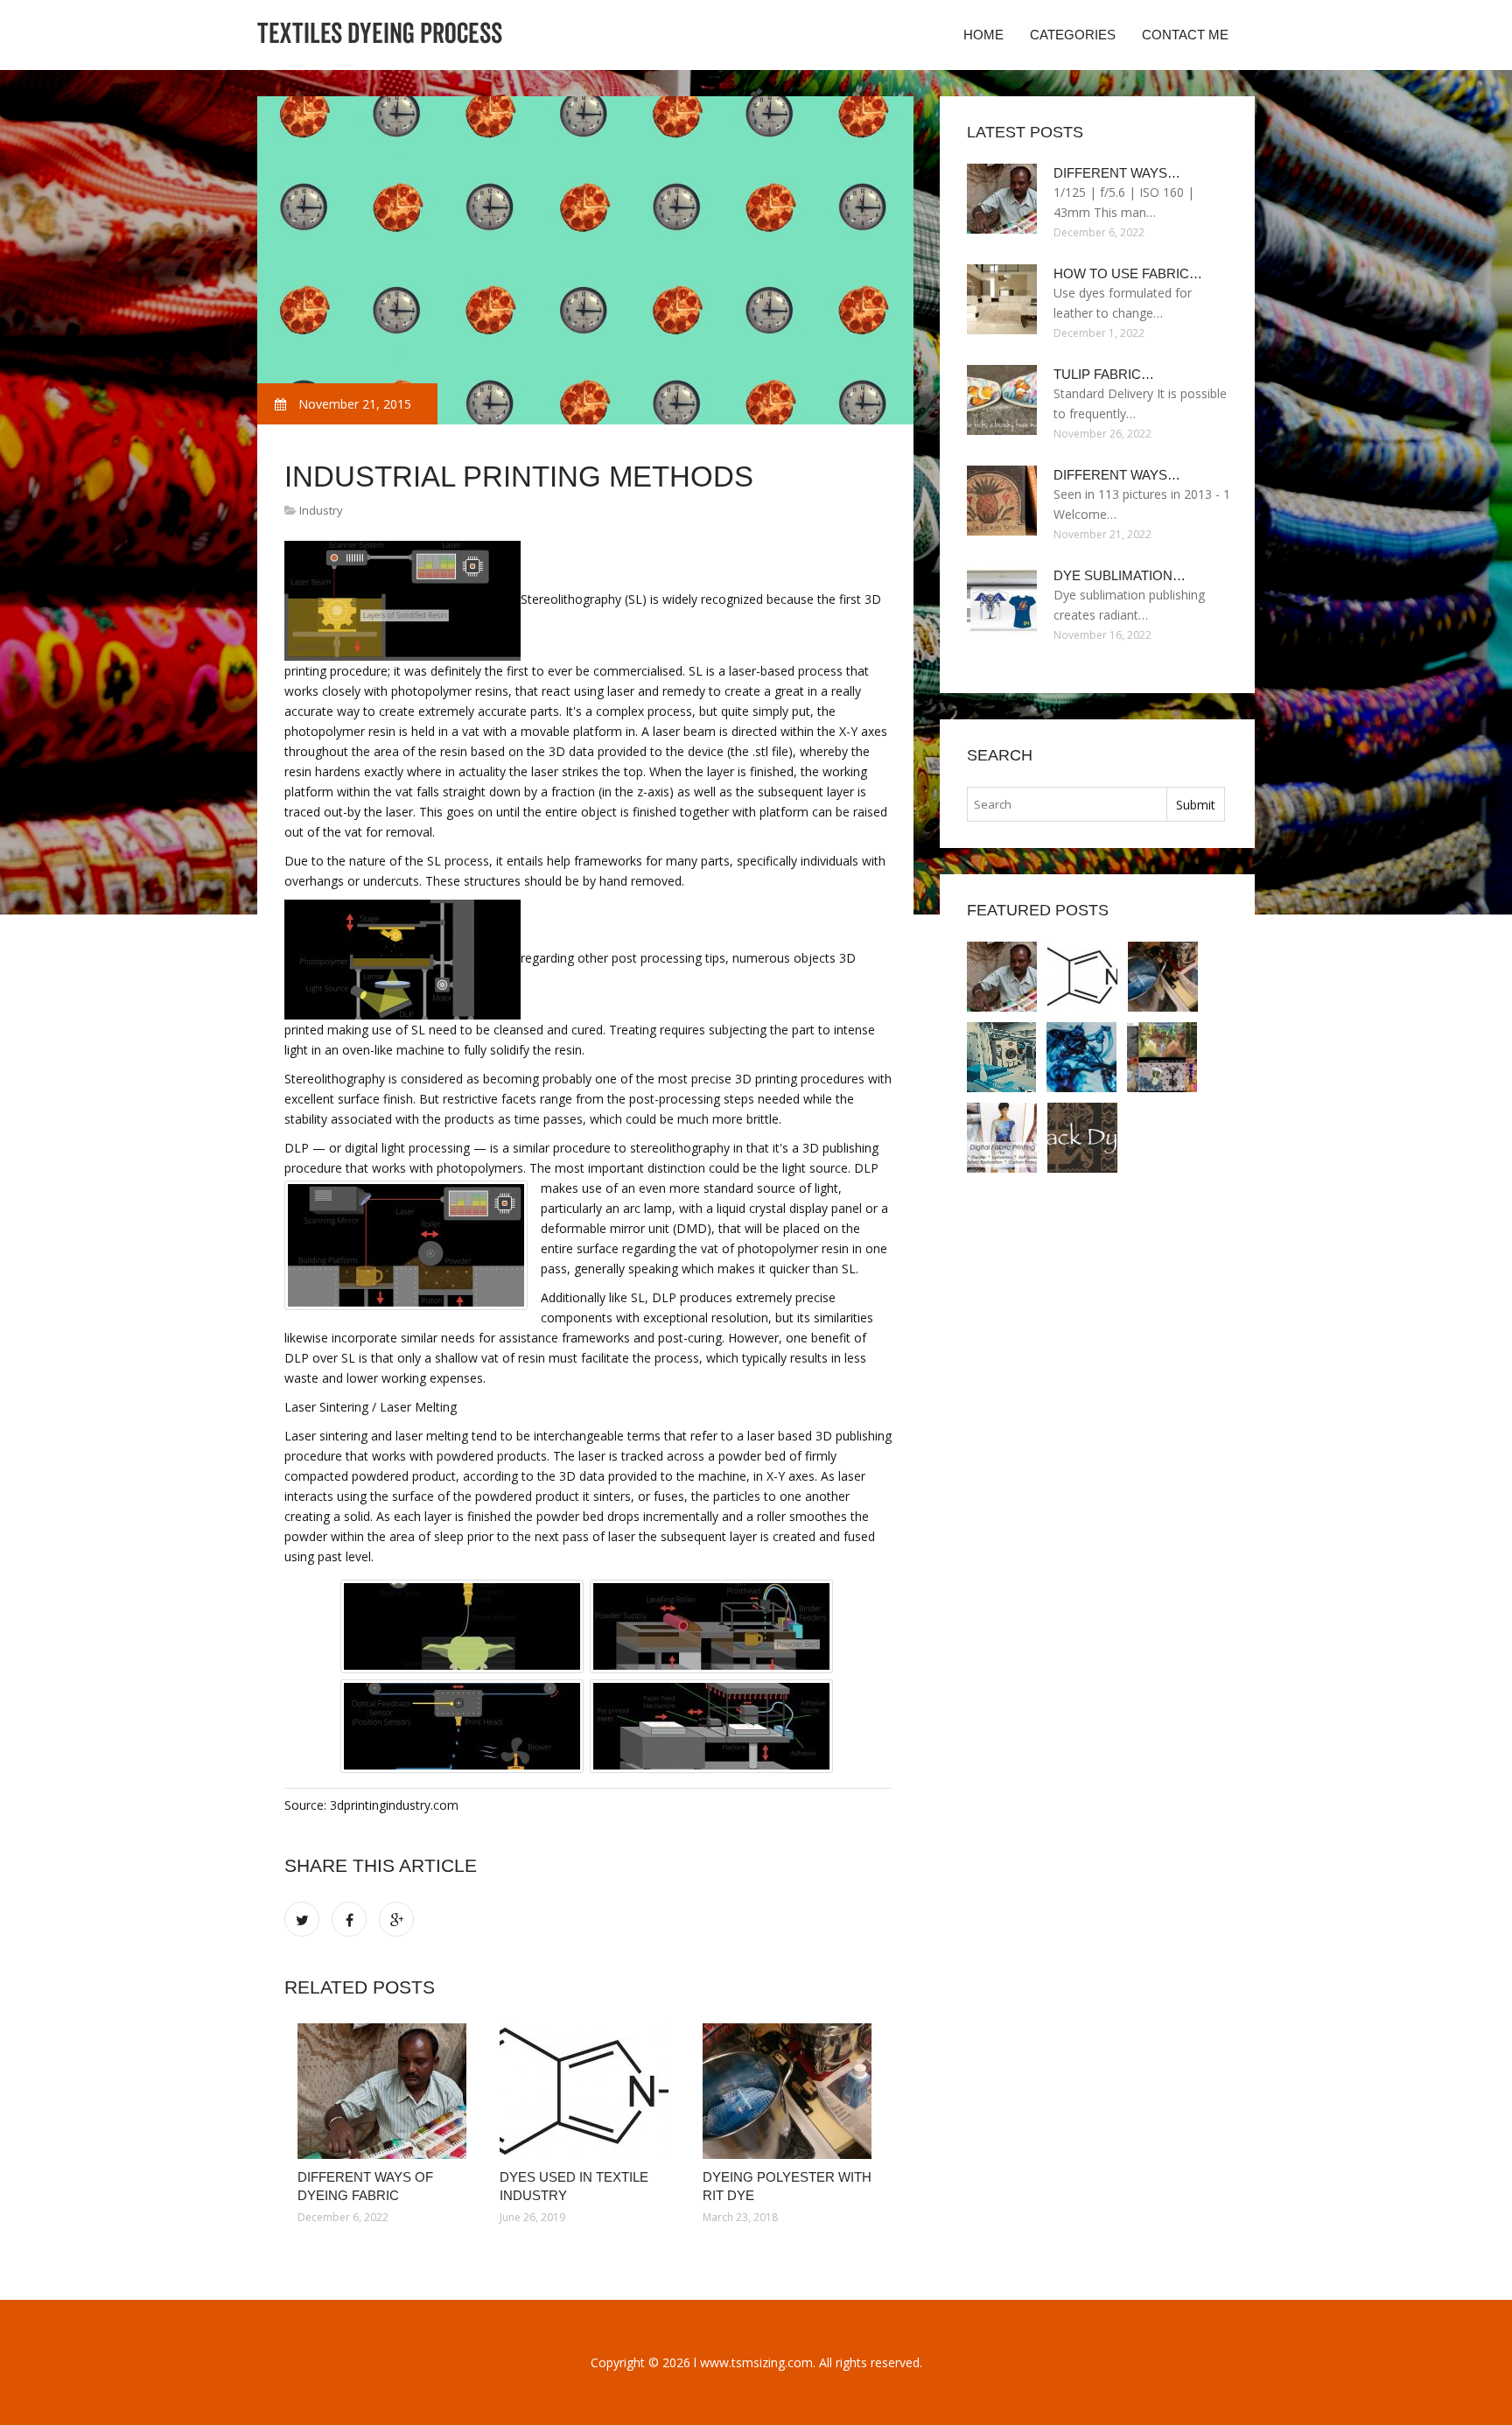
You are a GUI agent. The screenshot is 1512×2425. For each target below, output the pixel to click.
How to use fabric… (1128, 273)
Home (983, 35)
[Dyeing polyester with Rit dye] (791, 2091)
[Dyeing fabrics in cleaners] (1001, 1057)
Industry (321, 510)
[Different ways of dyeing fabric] (385, 2091)
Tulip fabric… (1104, 374)
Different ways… (1117, 173)
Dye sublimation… (1120, 575)
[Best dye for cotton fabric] (1162, 1057)
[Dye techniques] (1081, 1057)
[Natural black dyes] (1082, 1138)
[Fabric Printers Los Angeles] (1002, 1138)
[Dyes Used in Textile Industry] (588, 2091)
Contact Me (1185, 35)
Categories (1073, 35)
